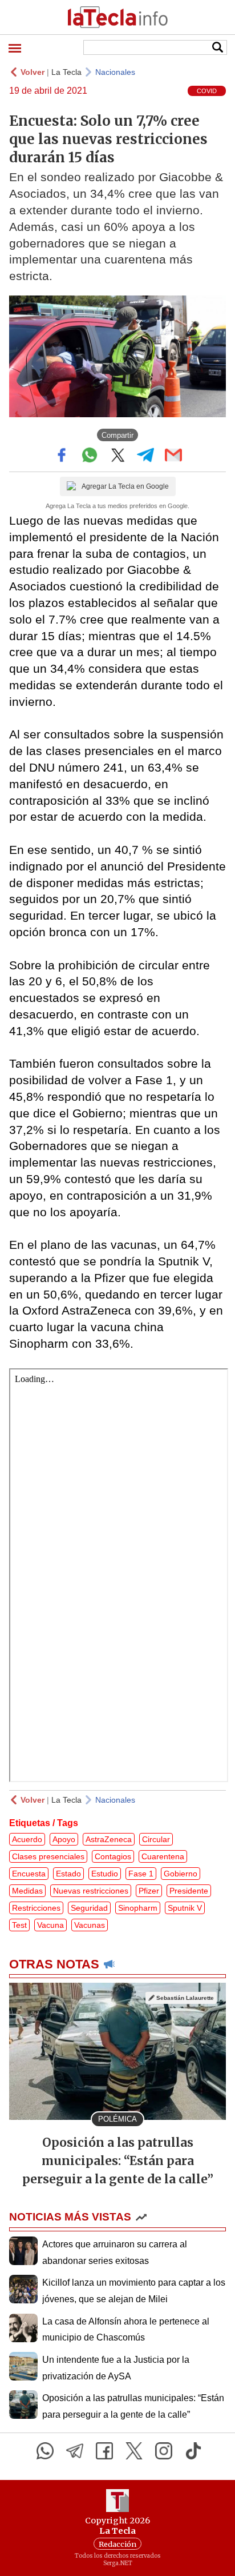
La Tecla (66, 72)
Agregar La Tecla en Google (125, 486)
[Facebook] (104, 2451)
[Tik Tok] (193, 2451)
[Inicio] (117, 17)
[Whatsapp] (45, 2451)
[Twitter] (134, 2451)
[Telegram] (75, 2451)
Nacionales (115, 72)
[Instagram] (164, 2451)
